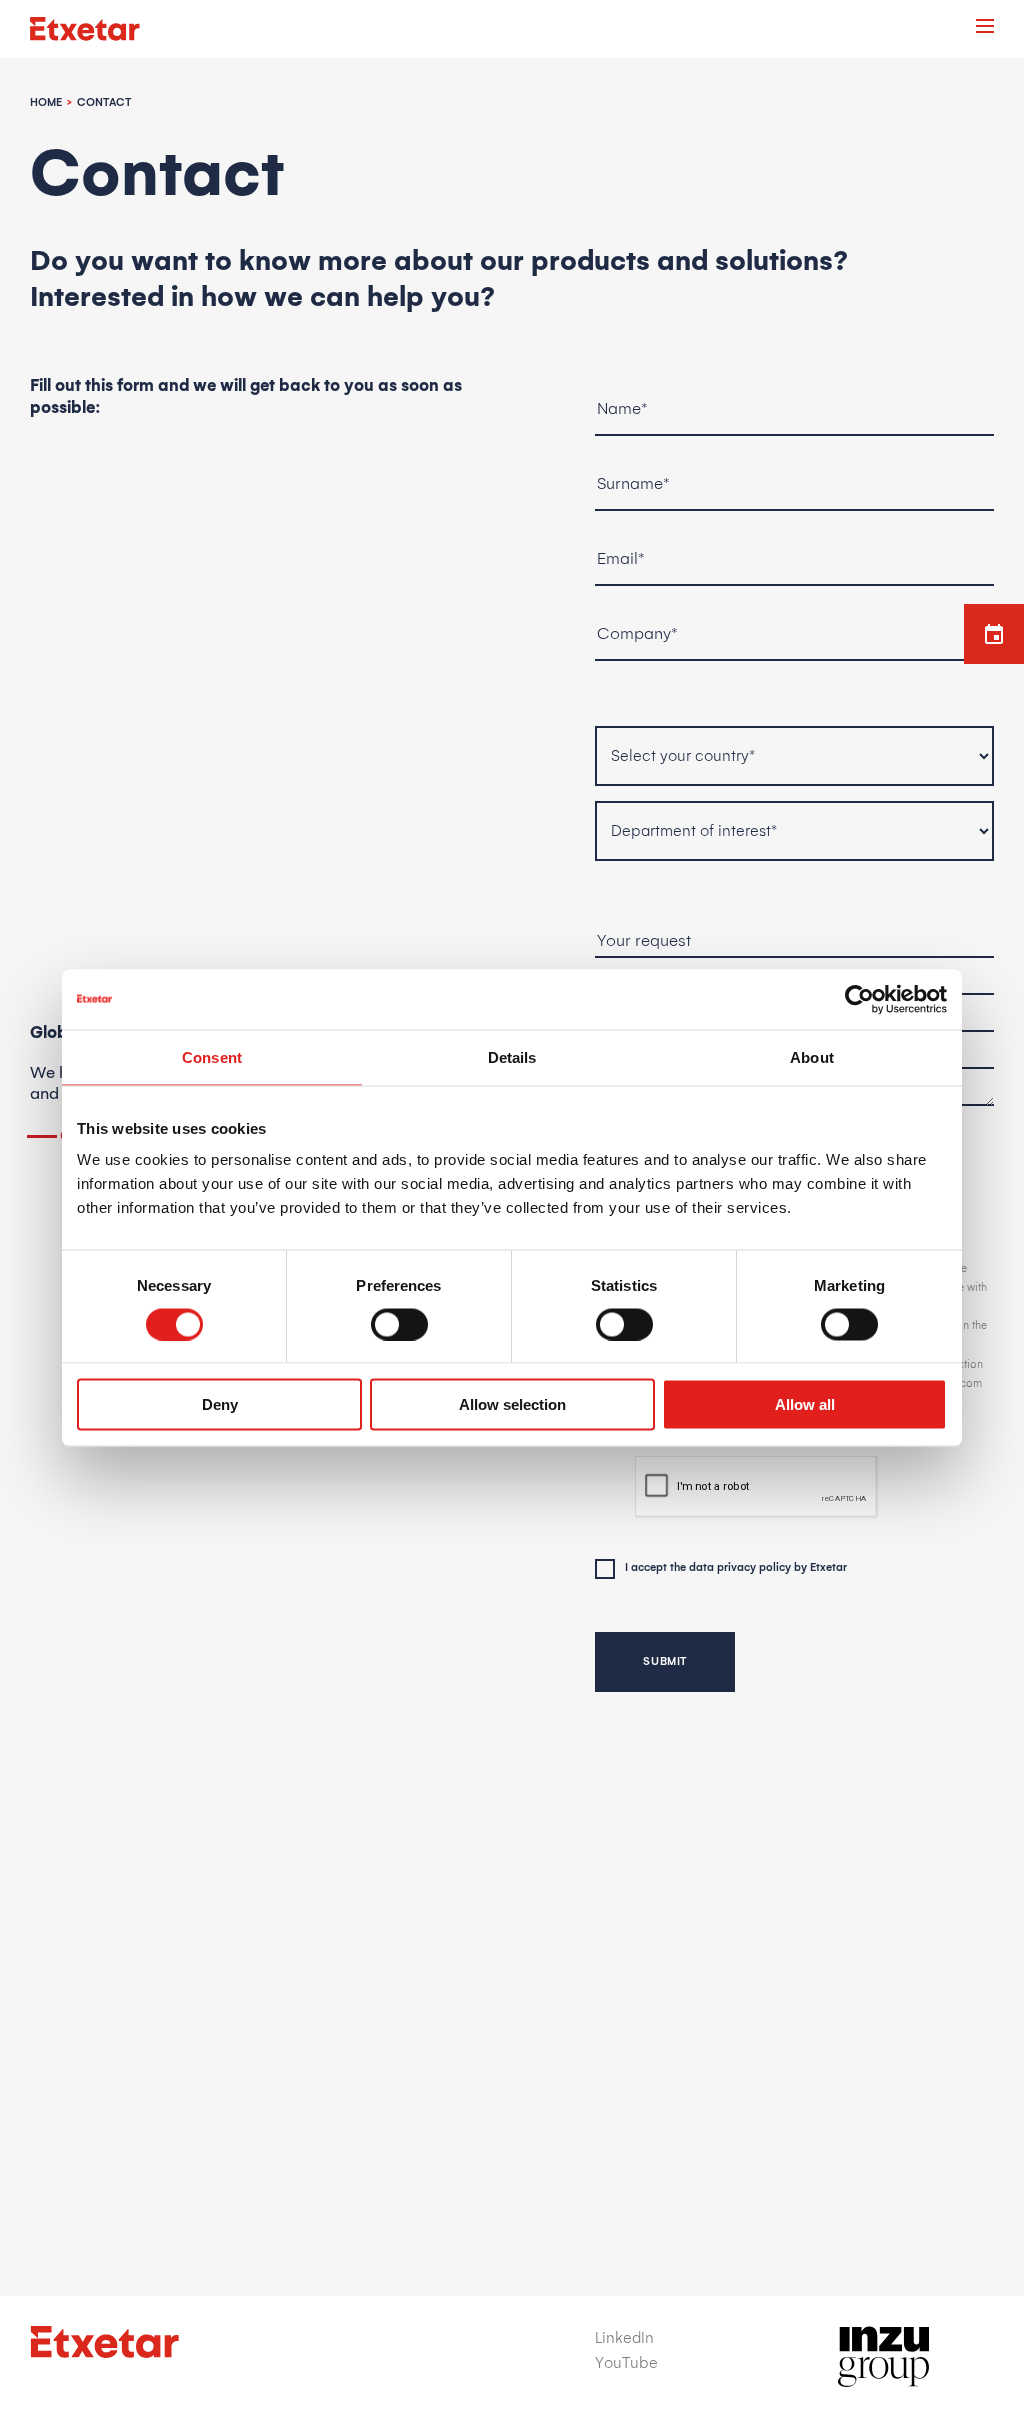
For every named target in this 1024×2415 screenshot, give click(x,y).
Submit (665, 1662)
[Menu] (985, 29)
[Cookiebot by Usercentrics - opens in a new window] (859, 999)
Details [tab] (512, 1056)
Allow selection (512, 1404)
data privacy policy (740, 1568)
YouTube (626, 2363)
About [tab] (812, 1056)
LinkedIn (624, 2338)
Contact (104, 103)
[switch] (399, 1324)
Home (46, 103)
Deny (220, 1404)
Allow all (805, 1404)
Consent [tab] (212, 1056)
